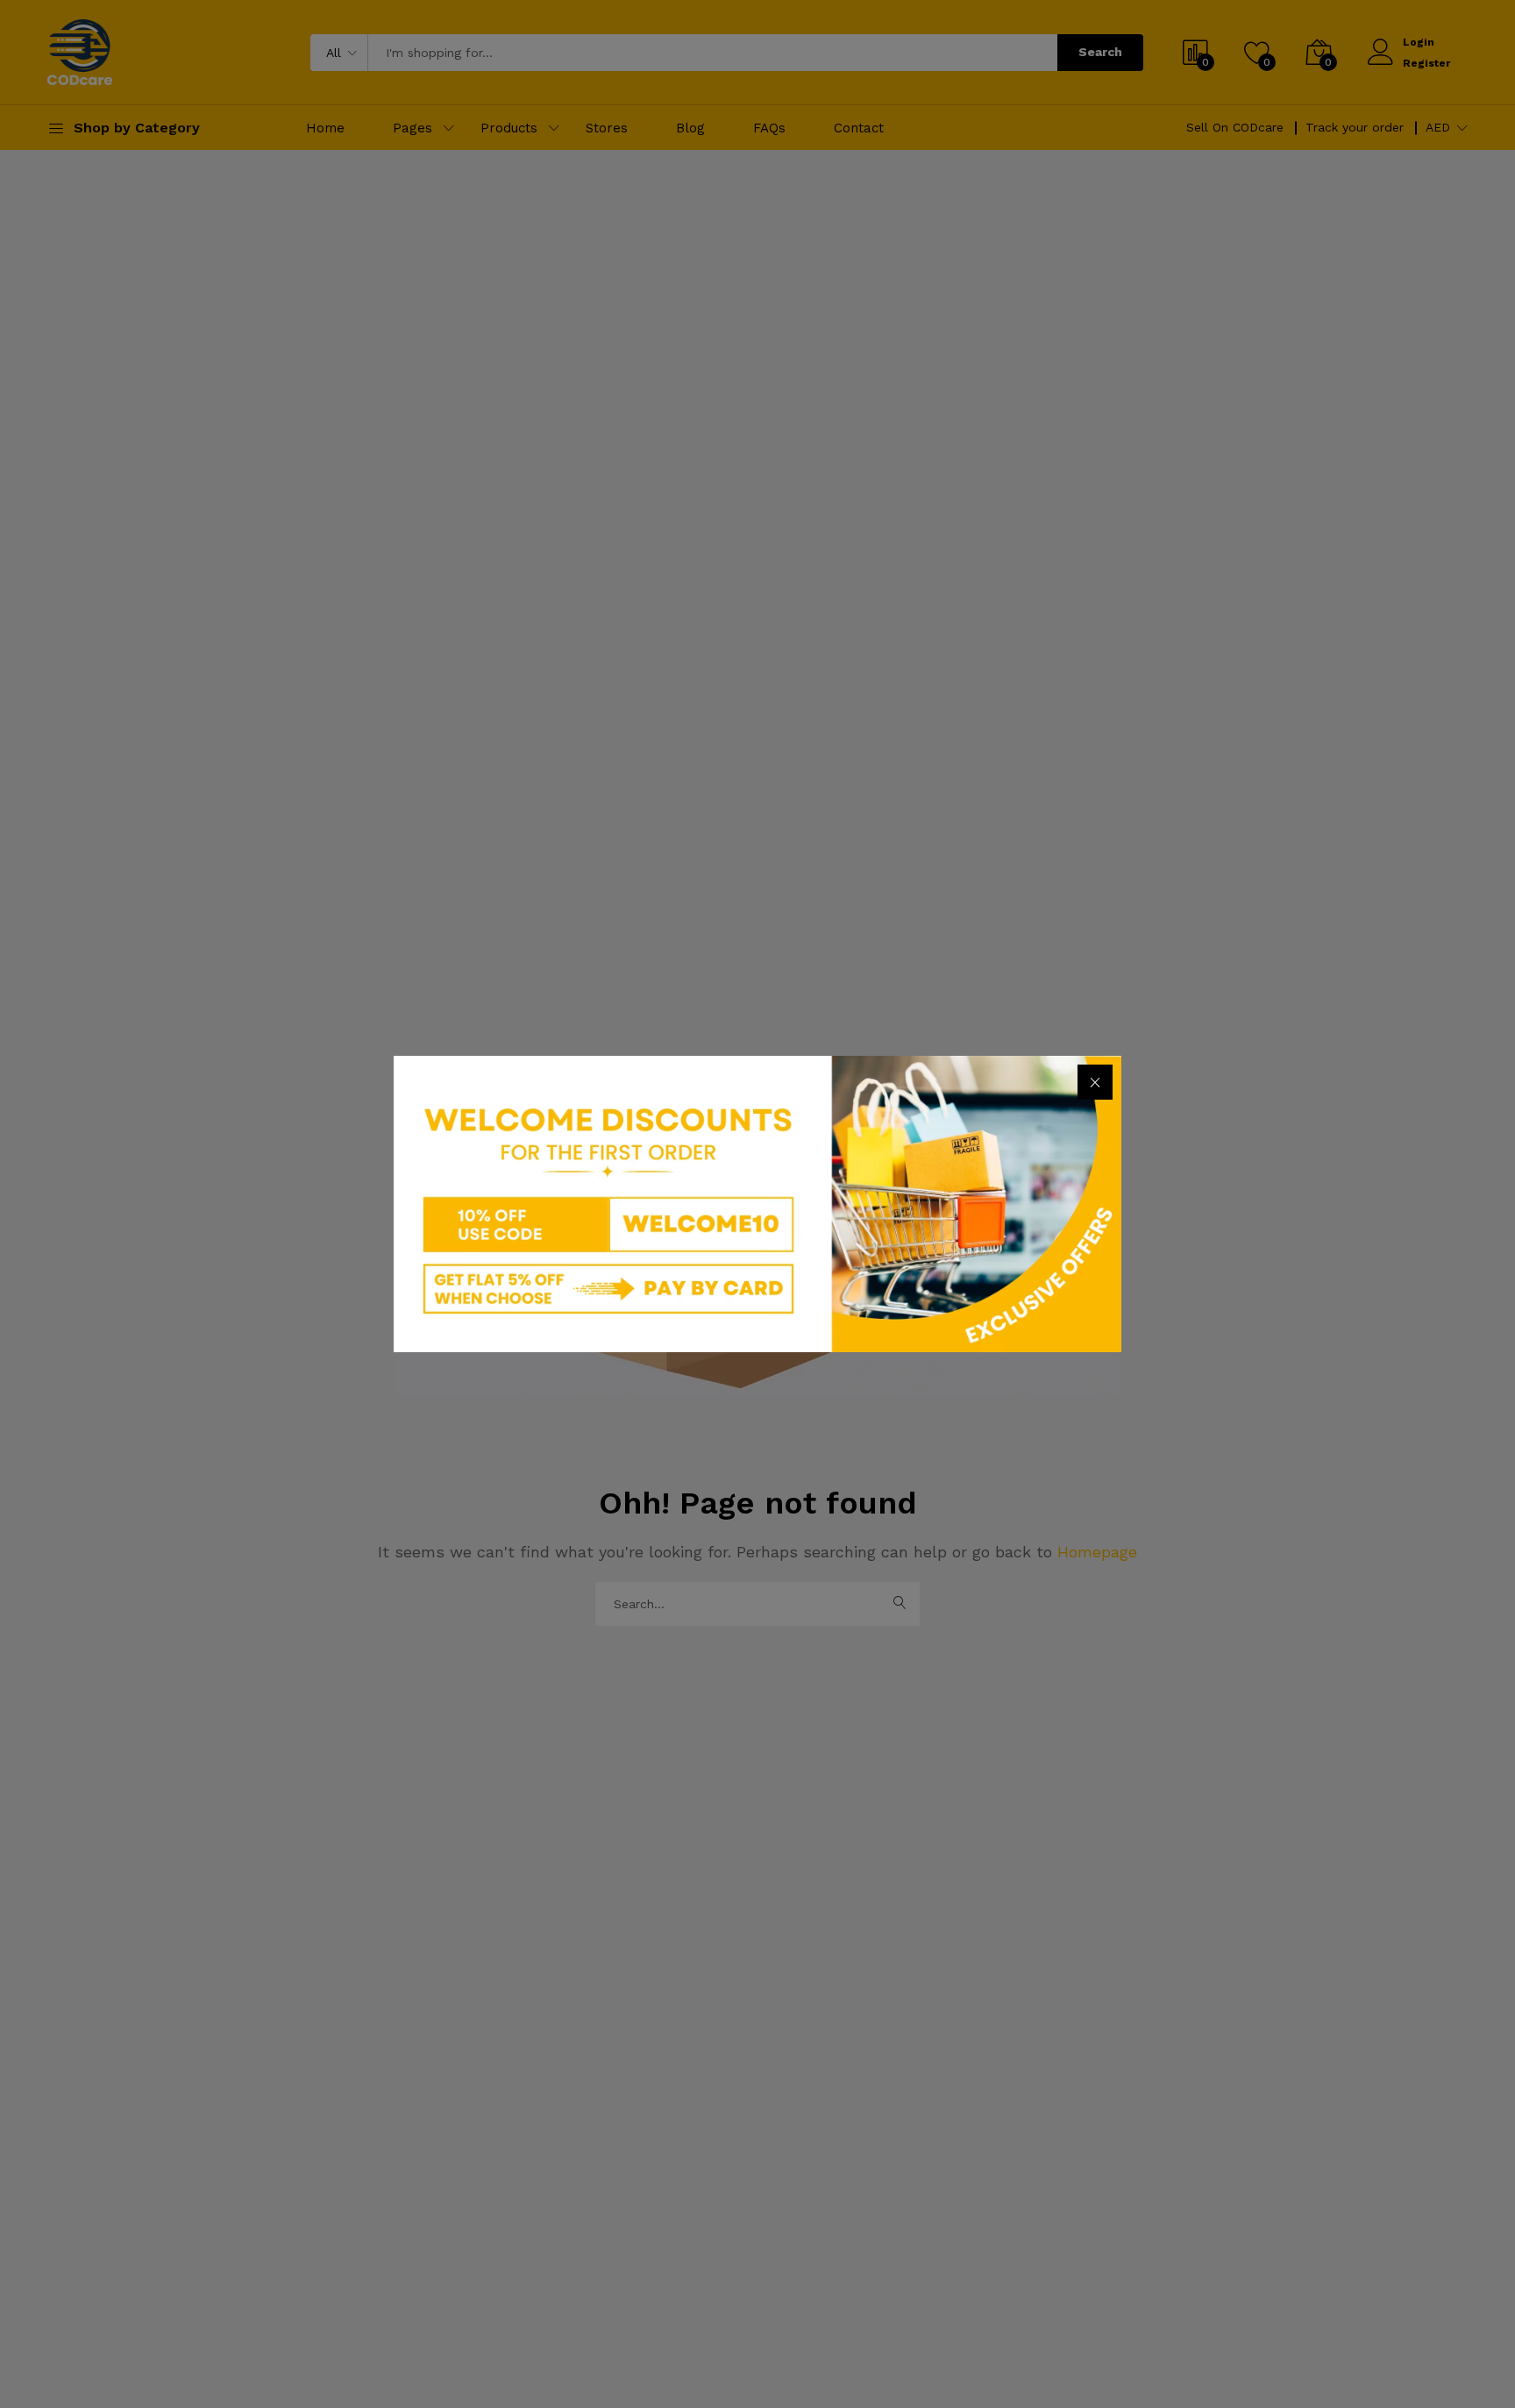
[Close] (1095, 1082)
